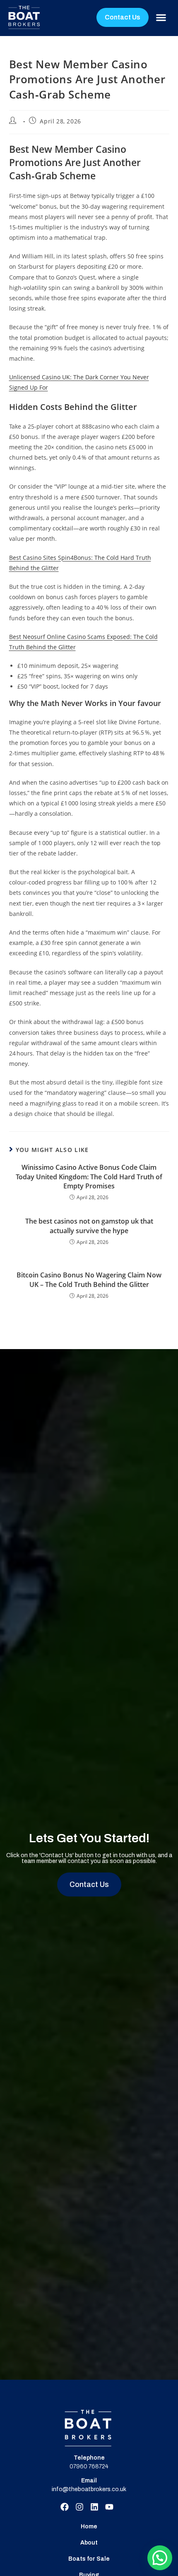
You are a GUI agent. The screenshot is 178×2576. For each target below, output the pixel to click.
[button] (161, 18)
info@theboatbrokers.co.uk (89, 2489)
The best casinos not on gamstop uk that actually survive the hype (89, 1226)
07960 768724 (89, 2466)
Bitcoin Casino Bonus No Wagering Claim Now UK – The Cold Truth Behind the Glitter (89, 1280)
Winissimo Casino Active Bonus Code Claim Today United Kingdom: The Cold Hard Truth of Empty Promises (89, 1177)
